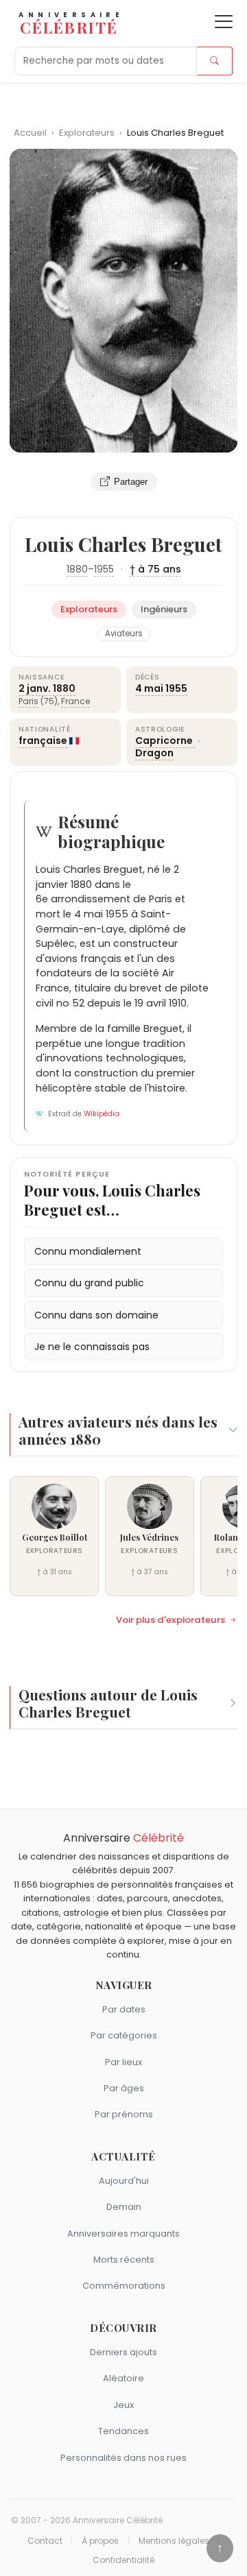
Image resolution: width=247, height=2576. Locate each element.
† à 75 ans (155, 569)
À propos (100, 2541)
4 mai (149, 688)
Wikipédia (102, 1114)
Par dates (124, 2009)
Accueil (30, 133)
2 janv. (35, 688)
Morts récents (124, 2260)
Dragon (154, 753)
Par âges (124, 2088)
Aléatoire (123, 2378)
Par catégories (124, 2035)
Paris (28, 701)
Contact (45, 2541)
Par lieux (123, 2062)
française (43, 741)
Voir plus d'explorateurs (170, 1620)
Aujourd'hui (124, 2181)
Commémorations (124, 2286)
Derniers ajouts (123, 2352)
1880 (77, 569)
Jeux (123, 2405)
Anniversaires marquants (123, 2234)
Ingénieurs (164, 609)
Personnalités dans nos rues (123, 2458)
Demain (124, 2207)
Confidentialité (123, 2560)
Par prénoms (124, 2114)
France (75, 701)
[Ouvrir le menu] (224, 22)
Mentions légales (174, 2541)
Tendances (123, 2431)
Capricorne (165, 741)
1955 (104, 569)
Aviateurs (124, 634)
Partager (131, 482)
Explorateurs (88, 133)
